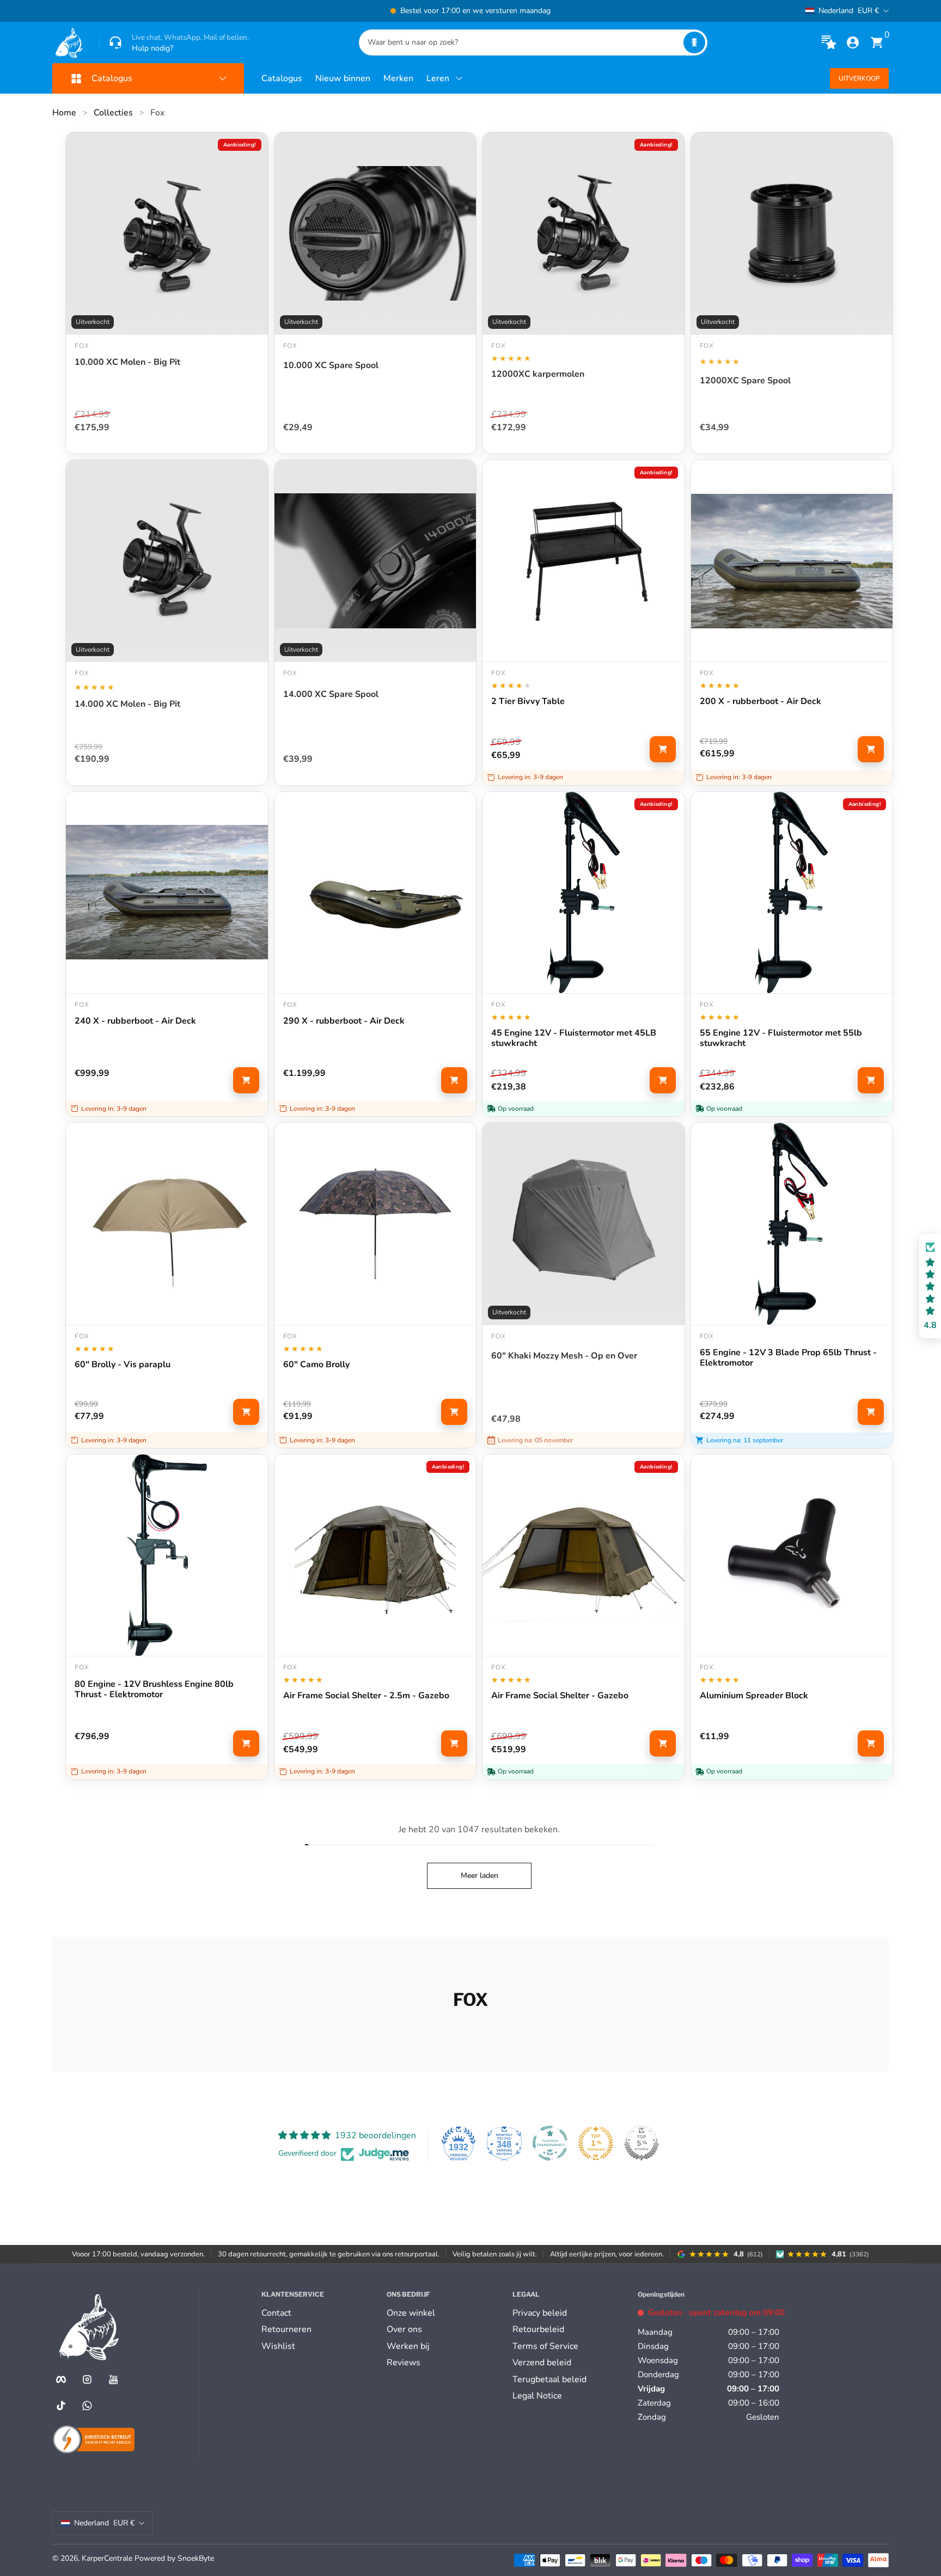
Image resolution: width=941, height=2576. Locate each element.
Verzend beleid (542, 2363)
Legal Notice (537, 2396)
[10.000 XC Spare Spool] (375, 233)
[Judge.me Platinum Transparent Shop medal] (550, 2143)
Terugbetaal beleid (549, 2379)
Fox (157, 113)
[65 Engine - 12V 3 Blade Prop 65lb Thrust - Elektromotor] (792, 1224)
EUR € (849, 11)
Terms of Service (545, 2346)
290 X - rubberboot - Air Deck (344, 1021)
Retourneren (286, 2329)
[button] (694, 42)
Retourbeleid (538, 2329)
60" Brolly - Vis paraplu (123, 1365)
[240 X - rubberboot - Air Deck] (167, 893)
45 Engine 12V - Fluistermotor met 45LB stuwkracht (574, 1038)
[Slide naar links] (305, 11)
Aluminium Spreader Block (754, 1696)
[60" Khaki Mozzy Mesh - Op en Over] (583, 1224)
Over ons (404, 2329)
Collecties (113, 113)
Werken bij (408, 2346)
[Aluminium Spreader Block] (792, 1555)
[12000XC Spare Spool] (792, 233)
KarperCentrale (107, 2558)
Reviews (404, 2363)
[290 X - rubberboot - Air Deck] (375, 893)
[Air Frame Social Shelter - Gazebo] (583, 1555)
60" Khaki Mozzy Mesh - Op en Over (564, 1356)
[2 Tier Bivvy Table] (583, 561)
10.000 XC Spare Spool (331, 366)
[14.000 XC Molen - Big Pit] (167, 561)
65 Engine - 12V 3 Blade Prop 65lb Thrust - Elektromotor (788, 1358)
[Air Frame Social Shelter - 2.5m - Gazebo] (375, 1555)
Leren (438, 78)
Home (64, 113)
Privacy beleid (540, 2313)
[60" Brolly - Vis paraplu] (167, 1224)
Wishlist (278, 2346)
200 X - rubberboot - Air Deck (760, 702)
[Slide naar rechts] (636, 11)
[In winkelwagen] (663, 749)
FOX (707, 346)
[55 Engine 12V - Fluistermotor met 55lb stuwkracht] (792, 893)
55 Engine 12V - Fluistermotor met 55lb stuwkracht (781, 1038)
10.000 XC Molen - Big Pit (127, 363)
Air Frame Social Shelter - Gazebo (560, 1696)
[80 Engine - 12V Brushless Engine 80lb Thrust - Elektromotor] (167, 1555)
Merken (398, 78)
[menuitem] (320, 2313)
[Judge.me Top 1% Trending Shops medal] (596, 2143)
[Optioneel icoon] (829, 42)
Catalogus (282, 78)
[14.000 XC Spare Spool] (375, 561)
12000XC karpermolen (538, 375)
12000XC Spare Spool (745, 381)
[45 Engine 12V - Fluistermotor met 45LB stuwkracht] (583, 893)
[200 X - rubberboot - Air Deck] (792, 561)
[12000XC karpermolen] (583, 233)
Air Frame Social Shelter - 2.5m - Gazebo (366, 1696)
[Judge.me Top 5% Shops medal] (641, 2143)
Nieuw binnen (343, 78)
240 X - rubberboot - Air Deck (135, 1021)
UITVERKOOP (859, 78)
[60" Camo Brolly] (375, 1224)
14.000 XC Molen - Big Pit (127, 705)
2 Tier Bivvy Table (528, 702)
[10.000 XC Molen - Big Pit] (167, 233)
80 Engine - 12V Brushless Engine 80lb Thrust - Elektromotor (154, 1690)
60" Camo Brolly (316, 1365)
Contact (276, 2313)
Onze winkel (411, 2313)
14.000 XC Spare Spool (331, 695)
